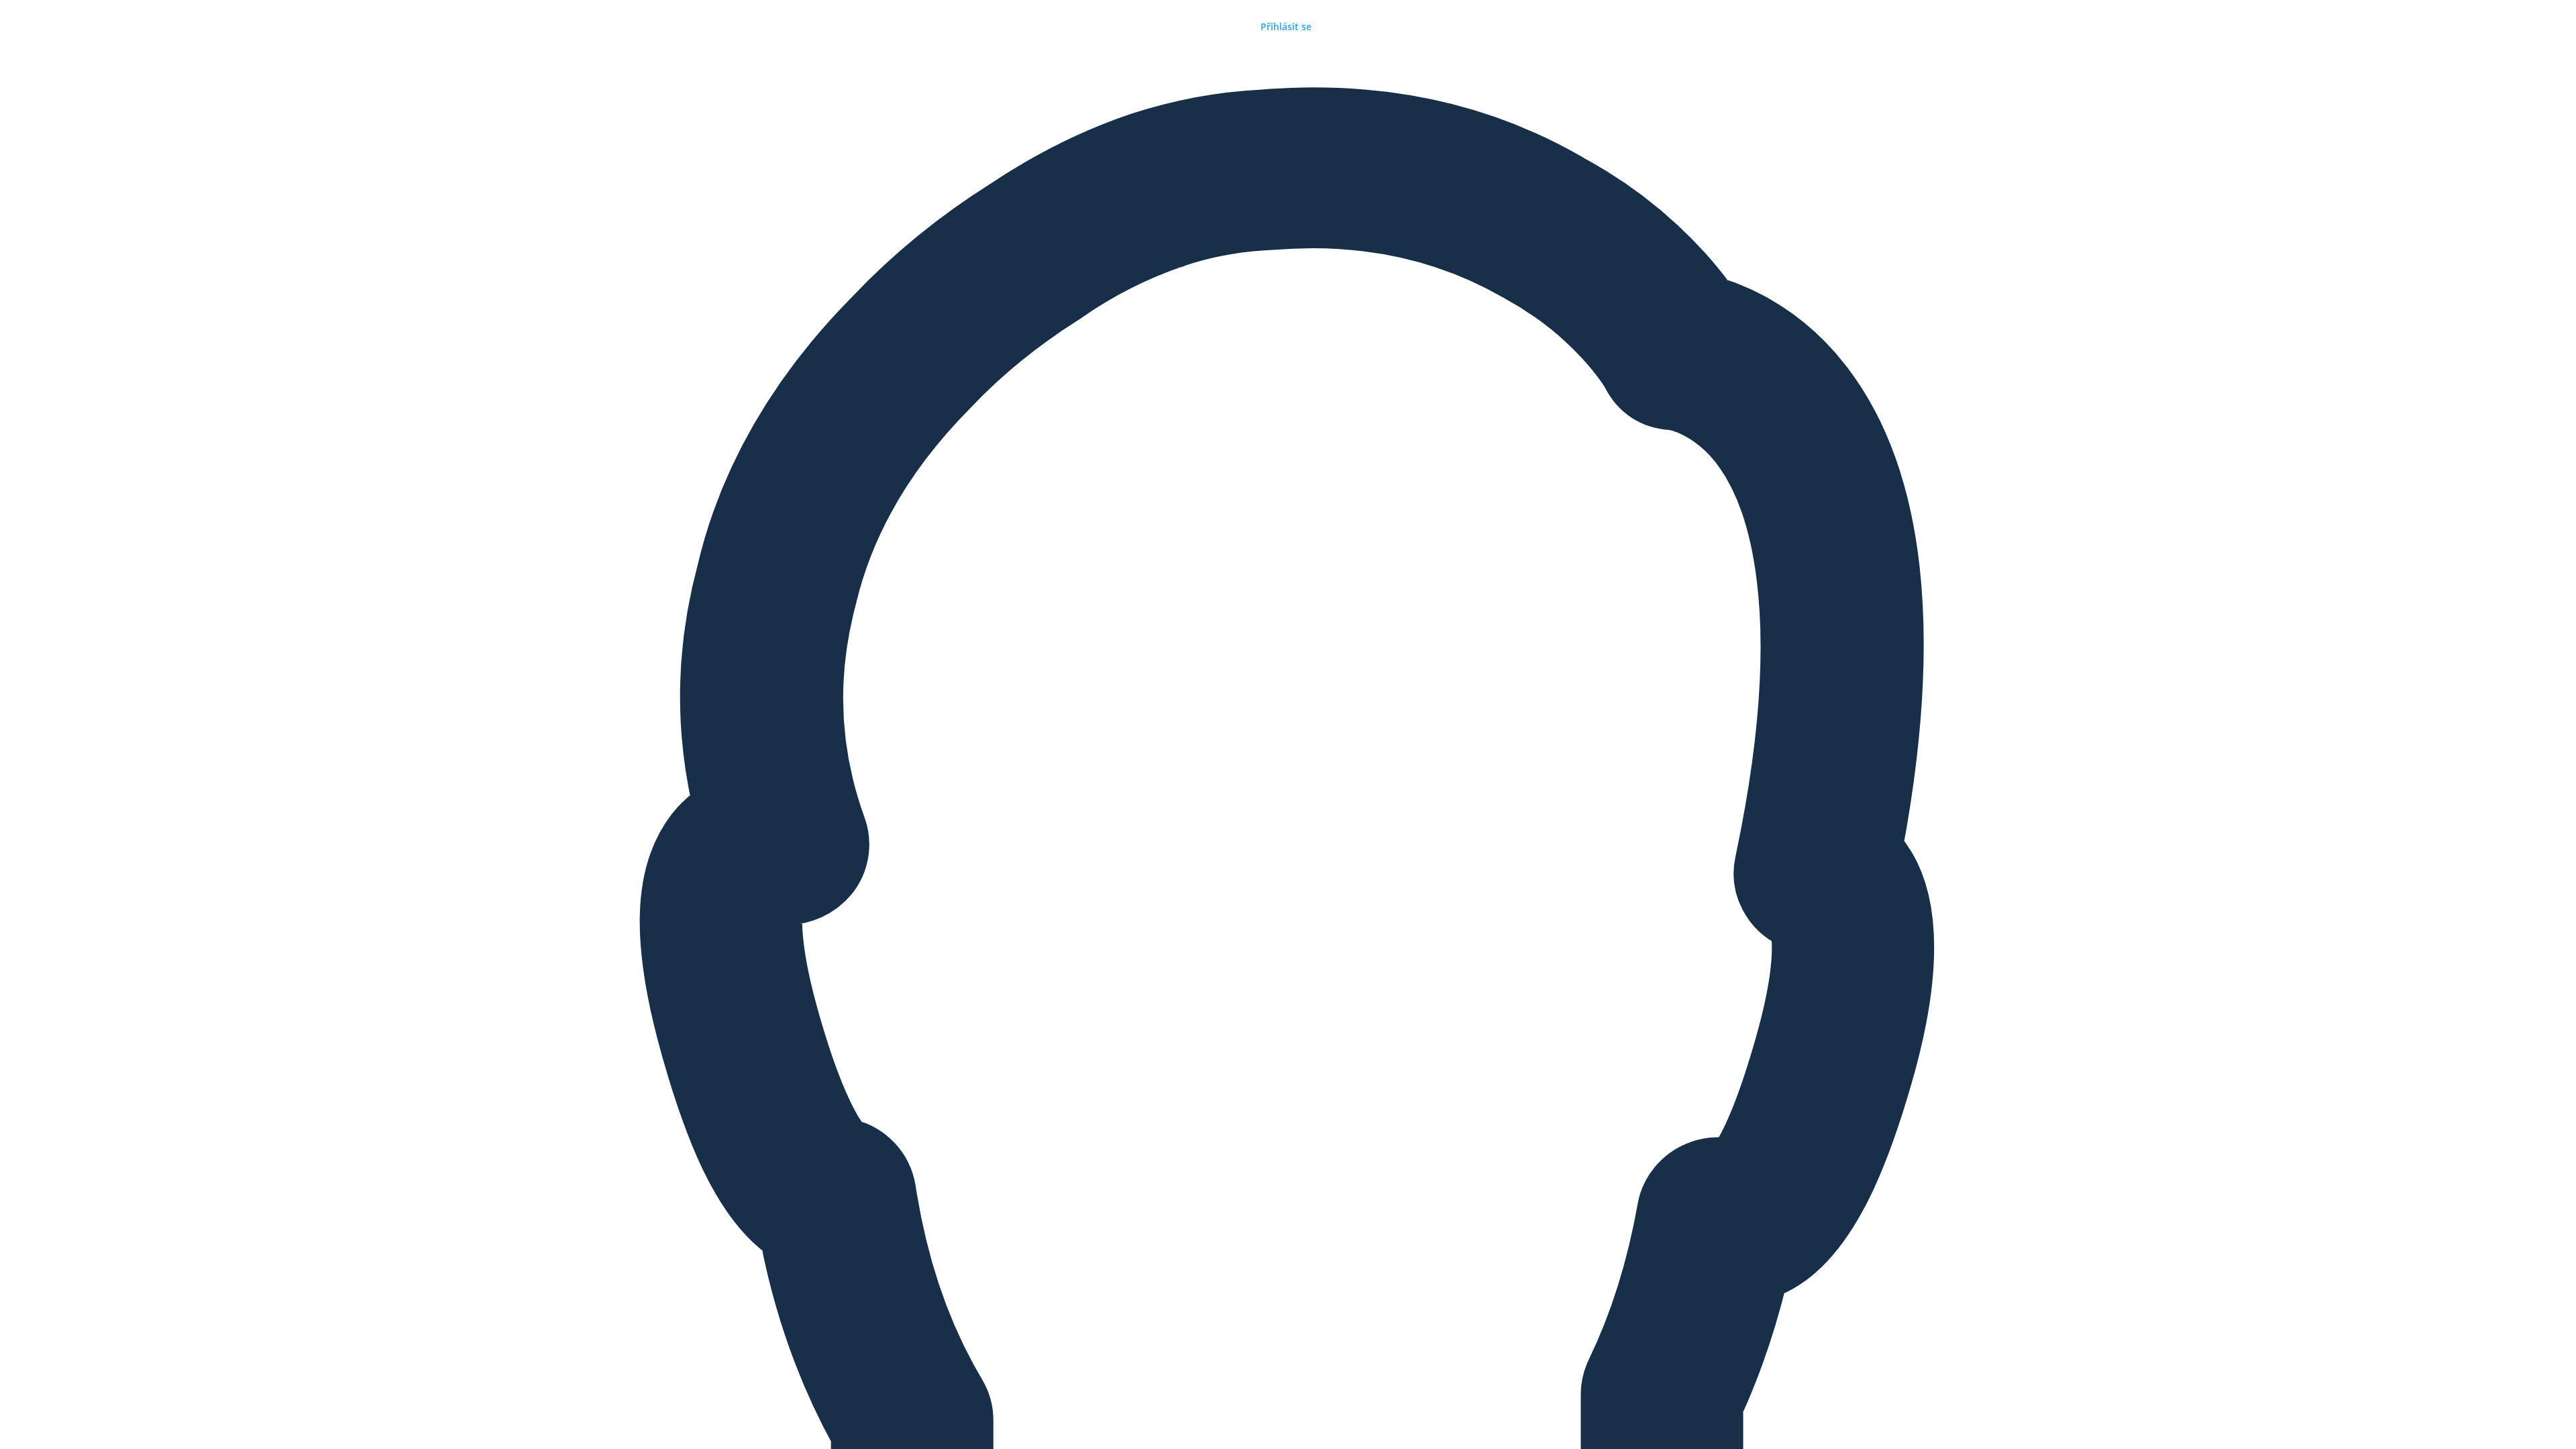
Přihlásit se (1286, 26)
